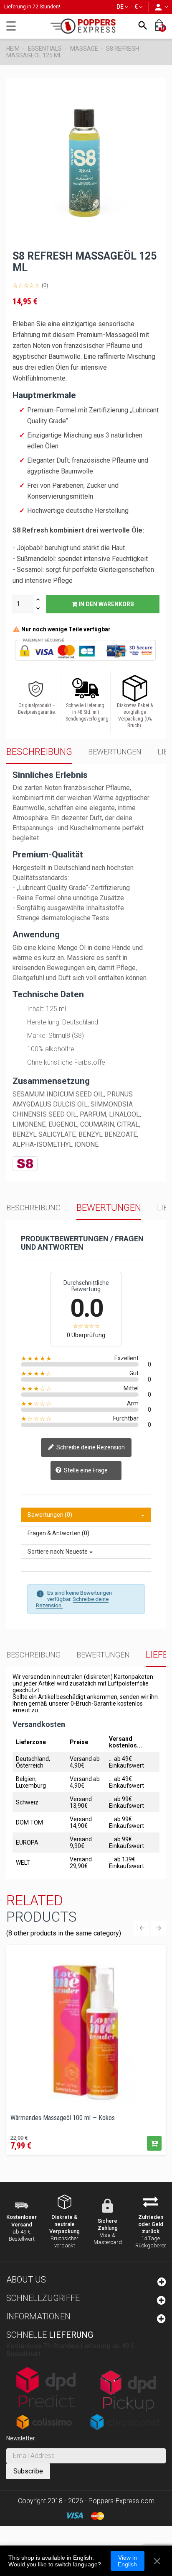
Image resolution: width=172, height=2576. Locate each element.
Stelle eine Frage (85, 1470)
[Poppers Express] (86, 26)
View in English (127, 2561)
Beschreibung (39, 752)
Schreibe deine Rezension (90, 1447)
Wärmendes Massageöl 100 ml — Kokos (63, 2118)
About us (26, 2280)
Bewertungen (115, 752)
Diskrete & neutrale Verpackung (64, 2224)
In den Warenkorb (106, 604)
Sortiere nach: (46, 1552)
